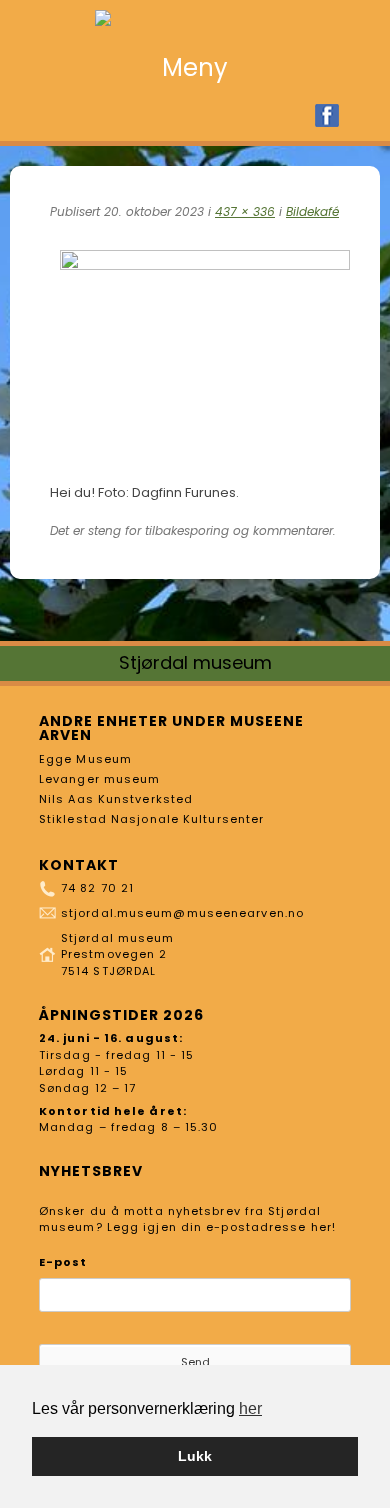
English (360, 115)
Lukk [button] (195, 1456)
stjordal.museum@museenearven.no (182, 913)
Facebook (327, 115)
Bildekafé (312, 211)
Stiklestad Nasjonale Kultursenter (151, 819)
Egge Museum (85, 759)
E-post (63, 1262)
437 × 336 (245, 211)
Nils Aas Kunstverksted (116, 799)
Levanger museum (100, 779)
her (250, 1408)
